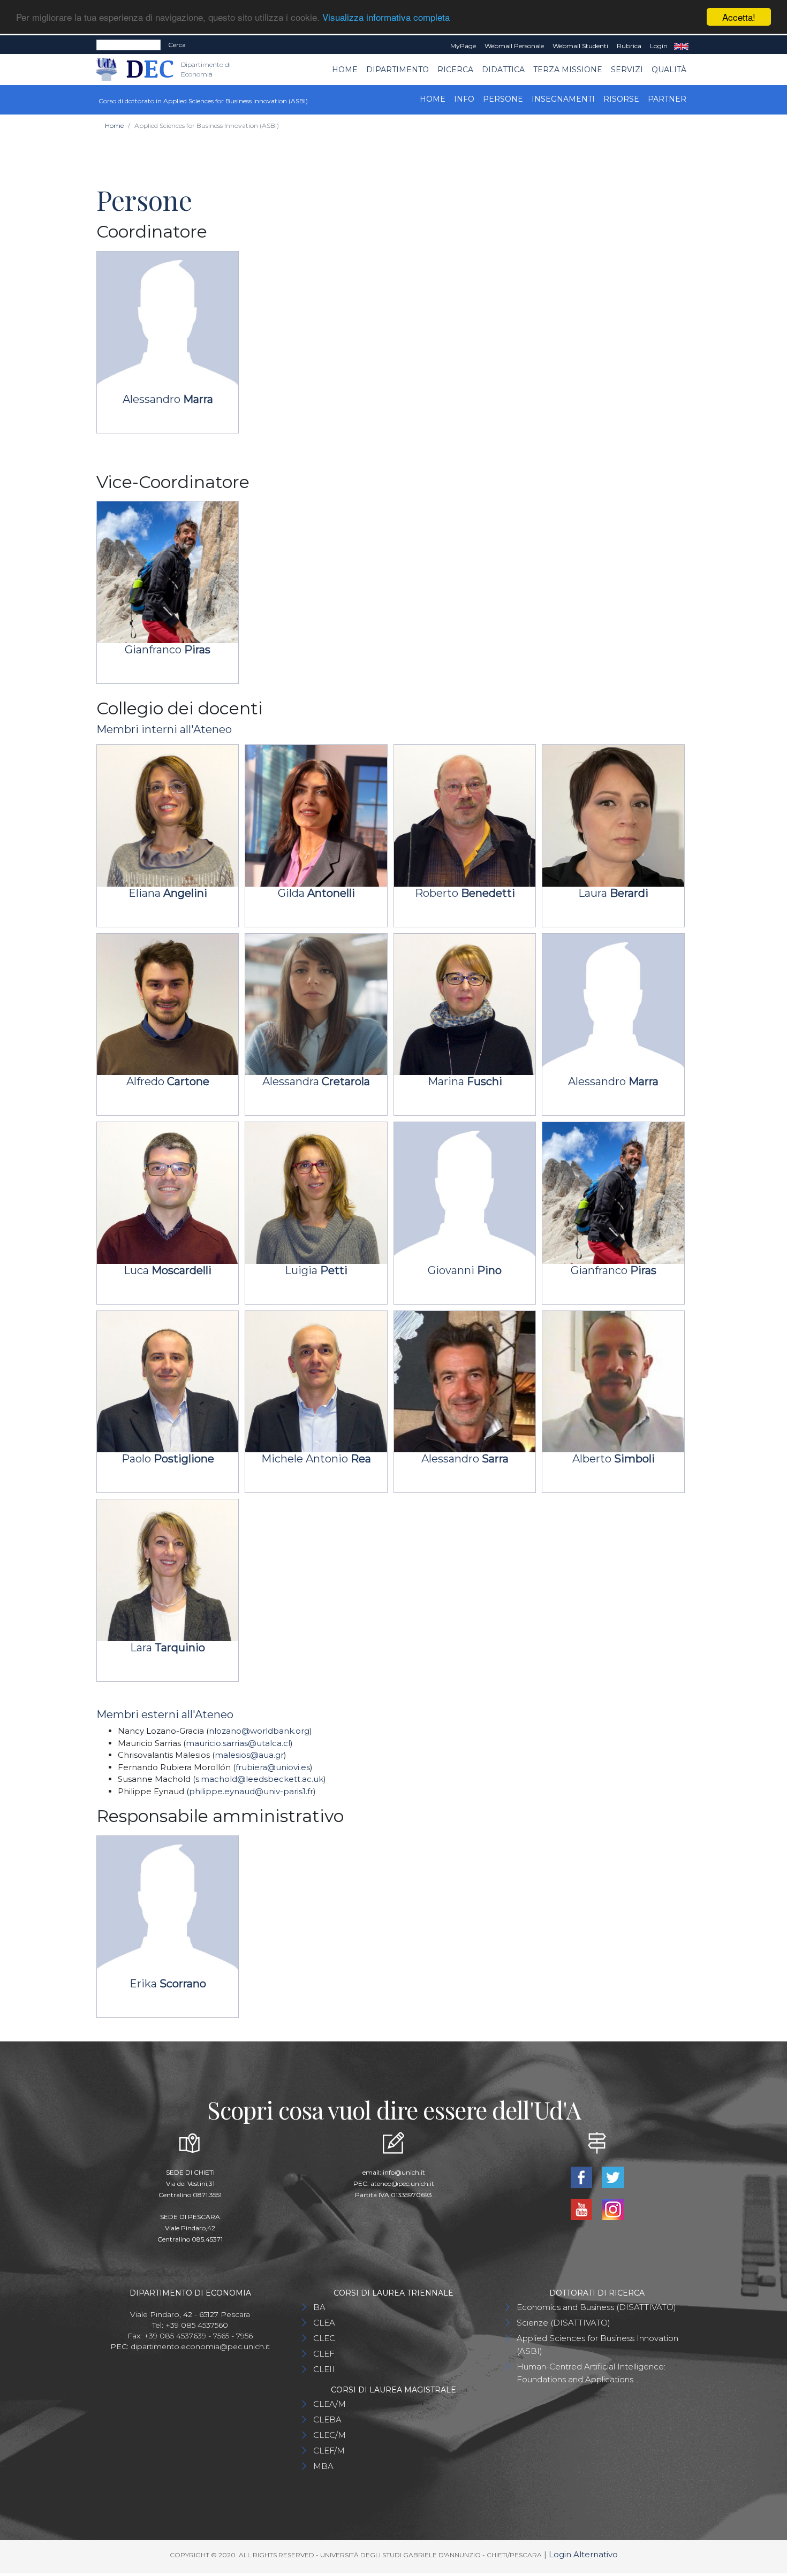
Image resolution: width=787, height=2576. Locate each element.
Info (464, 99)
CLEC (324, 2338)
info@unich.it (404, 2172)
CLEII (324, 2369)
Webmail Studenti (580, 46)
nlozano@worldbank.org (259, 1731)
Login (659, 46)
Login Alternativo (583, 2554)
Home (345, 70)
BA (319, 2307)
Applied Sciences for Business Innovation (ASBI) (597, 2345)
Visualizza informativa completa (386, 17)
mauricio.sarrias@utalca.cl (238, 1743)
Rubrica (629, 46)
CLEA (324, 2323)
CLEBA (327, 2419)
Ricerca (455, 70)
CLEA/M (330, 2404)
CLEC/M (330, 2435)
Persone (503, 99)
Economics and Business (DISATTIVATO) (596, 2307)
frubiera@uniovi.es (273, 1767)
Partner (667, 99)
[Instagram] (613, 2208)
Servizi (627, 70)
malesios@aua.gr (249, 1755)
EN (681, 46)
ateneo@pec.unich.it (402, 2183)
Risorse (621, 99)
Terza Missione (568, 70)
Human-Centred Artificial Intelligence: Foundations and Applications (591, 2373)
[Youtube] (582, 2208)
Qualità (669, 70)
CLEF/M (329, 2451)
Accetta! (739, 17)
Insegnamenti (563, 99)
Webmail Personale (514, 46)
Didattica (503, 70)
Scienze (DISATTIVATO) (563, 2323)
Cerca (177, 45)
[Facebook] (582, 2176)
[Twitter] (613, 2176)
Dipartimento (398, 70)
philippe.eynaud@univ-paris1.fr (251, 1791)
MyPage (463, 46)
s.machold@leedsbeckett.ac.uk (259, 1779)
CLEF (324, 2354)
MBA (323, 2466)
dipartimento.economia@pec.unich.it (200, 2346)
